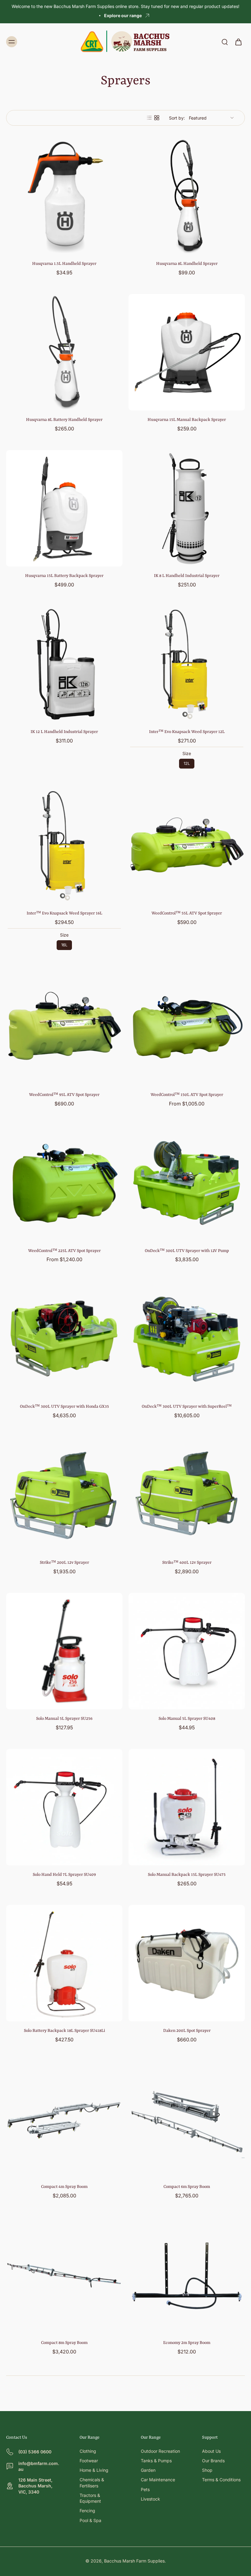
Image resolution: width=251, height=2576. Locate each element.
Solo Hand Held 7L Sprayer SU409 (64, 1875)
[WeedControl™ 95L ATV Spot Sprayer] (64, 1027)
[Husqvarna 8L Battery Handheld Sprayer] (64, 352)
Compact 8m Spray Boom (64, 2343)
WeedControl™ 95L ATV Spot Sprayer (64, 1095)
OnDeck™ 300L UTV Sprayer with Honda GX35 (64, 1406)
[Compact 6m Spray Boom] (187, 2119)
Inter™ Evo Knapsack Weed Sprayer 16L (64, 913)
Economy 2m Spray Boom (187, 2343)
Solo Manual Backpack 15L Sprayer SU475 (187, 1875)
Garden (148, 2470)
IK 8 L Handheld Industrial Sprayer (187, 576)
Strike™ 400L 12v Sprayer (187, 1563)
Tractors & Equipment (90, 2498)
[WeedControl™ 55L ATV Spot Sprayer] (187, 846)
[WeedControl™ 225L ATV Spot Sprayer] (64, 1183)
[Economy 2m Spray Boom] (187, 2275)
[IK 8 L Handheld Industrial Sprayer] (187, 508)
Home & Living (94, 2470)
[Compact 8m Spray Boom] (64, 2275)
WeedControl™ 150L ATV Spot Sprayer (187, 1095)
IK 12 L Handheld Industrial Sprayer (64, 732)
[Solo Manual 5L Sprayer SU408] (187, 1651)
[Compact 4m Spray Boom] (64, 2119)
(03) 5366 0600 (35, 2452)
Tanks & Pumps (156, 2461)
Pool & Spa (90, 2520)
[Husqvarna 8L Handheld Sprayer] (187, 196)
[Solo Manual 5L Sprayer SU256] (64, 1651)
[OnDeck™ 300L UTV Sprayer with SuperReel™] (187, 1339)
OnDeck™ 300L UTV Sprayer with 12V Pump (187, 1251)
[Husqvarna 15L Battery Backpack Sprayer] (64, 508)
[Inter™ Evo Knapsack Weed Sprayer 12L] (187, 664)
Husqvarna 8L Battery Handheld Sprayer (64, 420)
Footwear (89, 2461)
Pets (145, 2489)
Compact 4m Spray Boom (64, 2187)
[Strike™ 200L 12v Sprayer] (64, 1495)
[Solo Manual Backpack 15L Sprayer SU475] (187, 1807)
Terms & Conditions (221, 2480)
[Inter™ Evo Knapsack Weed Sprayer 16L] (64, 846)
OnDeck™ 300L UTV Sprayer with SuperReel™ (187, 1406)
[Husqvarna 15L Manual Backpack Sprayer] (187, 352)
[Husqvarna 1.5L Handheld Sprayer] (64, 196)
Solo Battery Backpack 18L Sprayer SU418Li (64, 2031)
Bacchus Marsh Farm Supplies (134, 2561)
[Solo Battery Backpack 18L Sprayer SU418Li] (64, 1963)
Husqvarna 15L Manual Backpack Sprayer (187, 420)
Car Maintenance (158, 2480)
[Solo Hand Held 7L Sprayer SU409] (64, 1807)
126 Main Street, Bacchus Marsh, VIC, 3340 (35, 2486)
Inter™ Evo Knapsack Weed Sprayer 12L (187, 732)
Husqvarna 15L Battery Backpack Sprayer (64, 576)
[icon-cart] (238, 42)
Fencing (87, 2511)
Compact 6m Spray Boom (187, 2187)
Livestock (150, 2499)
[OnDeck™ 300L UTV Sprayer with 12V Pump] (187, 1183)
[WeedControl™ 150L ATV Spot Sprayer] (187, 1027)
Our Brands (213, 2461)
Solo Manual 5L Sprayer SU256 (64, 1719)
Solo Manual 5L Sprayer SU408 (187, 1719)
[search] (225, 42)
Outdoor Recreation (160, 2451)
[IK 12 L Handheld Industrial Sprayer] (64, 664)
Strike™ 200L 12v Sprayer (64, 1563)
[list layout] (149, 118)
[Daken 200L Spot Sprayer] (187, 1963)
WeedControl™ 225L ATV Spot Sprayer (64, 1251)
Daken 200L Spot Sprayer (187, 2031)
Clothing (88, 2451)
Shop (207, 2470)
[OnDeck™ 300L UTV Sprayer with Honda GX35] (64, 1339)
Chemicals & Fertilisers (92, 2483)
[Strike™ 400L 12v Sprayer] (187, 1495)
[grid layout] (157, 118)
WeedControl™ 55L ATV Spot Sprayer (187, 913)
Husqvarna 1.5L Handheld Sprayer (64, 264)
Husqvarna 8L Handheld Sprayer (187, 264)
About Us (211, 2451)
